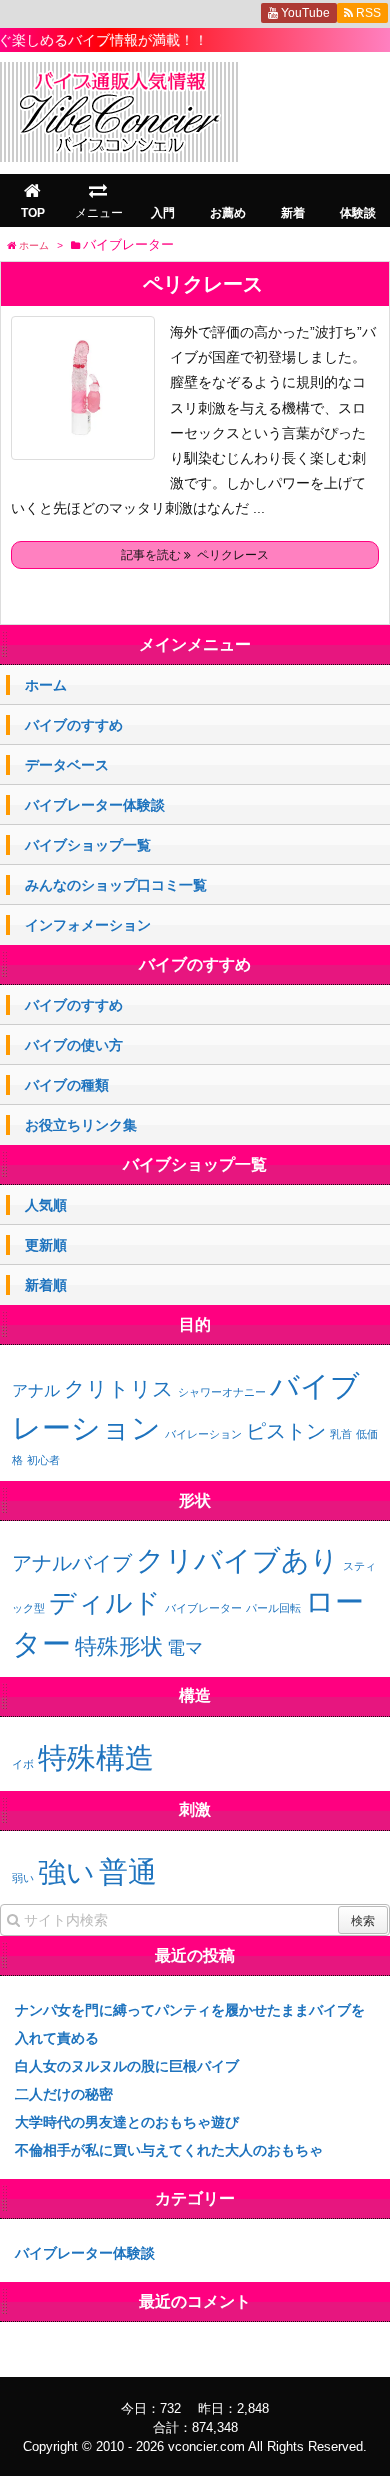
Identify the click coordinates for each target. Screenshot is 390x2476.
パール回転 (273, 1608)
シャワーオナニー (222, 1392)
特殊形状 (119, 1646)
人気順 (46, 1205)
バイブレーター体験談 (95, 805)
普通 (128, 1871)
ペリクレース (203, 284)
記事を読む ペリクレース (195, 555)
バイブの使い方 (74, 1045)
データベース (67, 765)
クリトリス (119, 1388)
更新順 (46, 1245)
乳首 (341, 1434)
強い (66, 1872)
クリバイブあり (237, 1560)
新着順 (46, 1285)
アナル (36, 1390)
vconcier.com (206, 2446)
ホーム (46, 685)
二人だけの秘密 (64, 2094)
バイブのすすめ (74, 725)
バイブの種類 (67, 1085)
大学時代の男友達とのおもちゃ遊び (127, 2122)
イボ (23, 1764)
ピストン (286, 1431)
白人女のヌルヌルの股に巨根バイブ (127, 2066)
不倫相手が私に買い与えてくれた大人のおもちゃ (169, 2150)
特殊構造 (96, 1757)
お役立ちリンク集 (81, 1125)
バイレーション (203, 1434)
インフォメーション (88, 925)
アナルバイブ (72, 1563)
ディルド (105, 1603)
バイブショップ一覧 (88, 845)
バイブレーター (203, 1608)
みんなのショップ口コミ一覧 (116, 885)
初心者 (43, 1460)
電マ (185, 1648)
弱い (23, 1878)
